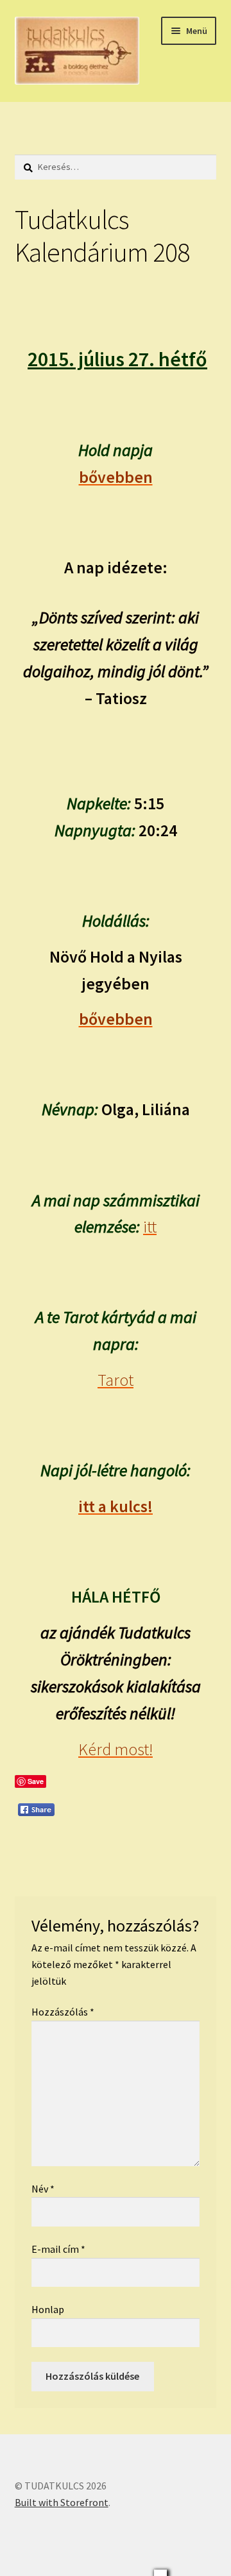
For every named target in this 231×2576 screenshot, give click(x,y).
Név (43, 2189)
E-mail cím (58, 2249)
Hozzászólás (63, 2012)
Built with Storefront (62, 2502)
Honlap (48, 2309)
